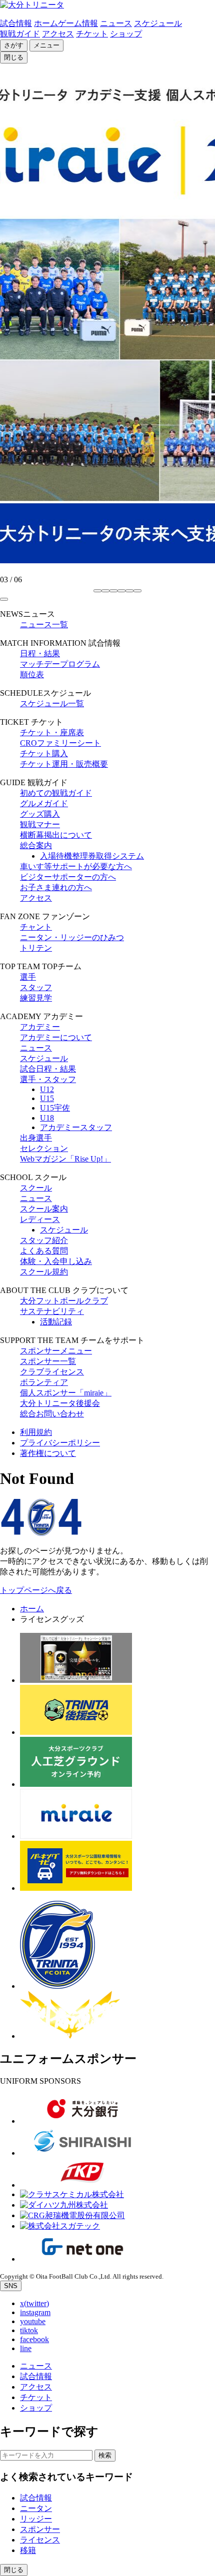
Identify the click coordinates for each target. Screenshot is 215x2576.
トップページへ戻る (36, 1590)
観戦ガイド (20, 34)
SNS (11, 2286)
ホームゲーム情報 (66, 23)
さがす (14, 45)
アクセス (58, 34)
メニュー (46, 45)
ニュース (116, 23)
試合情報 (16, 23)
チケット (92, 34)
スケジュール (158, 23)
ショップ (126, 34)
